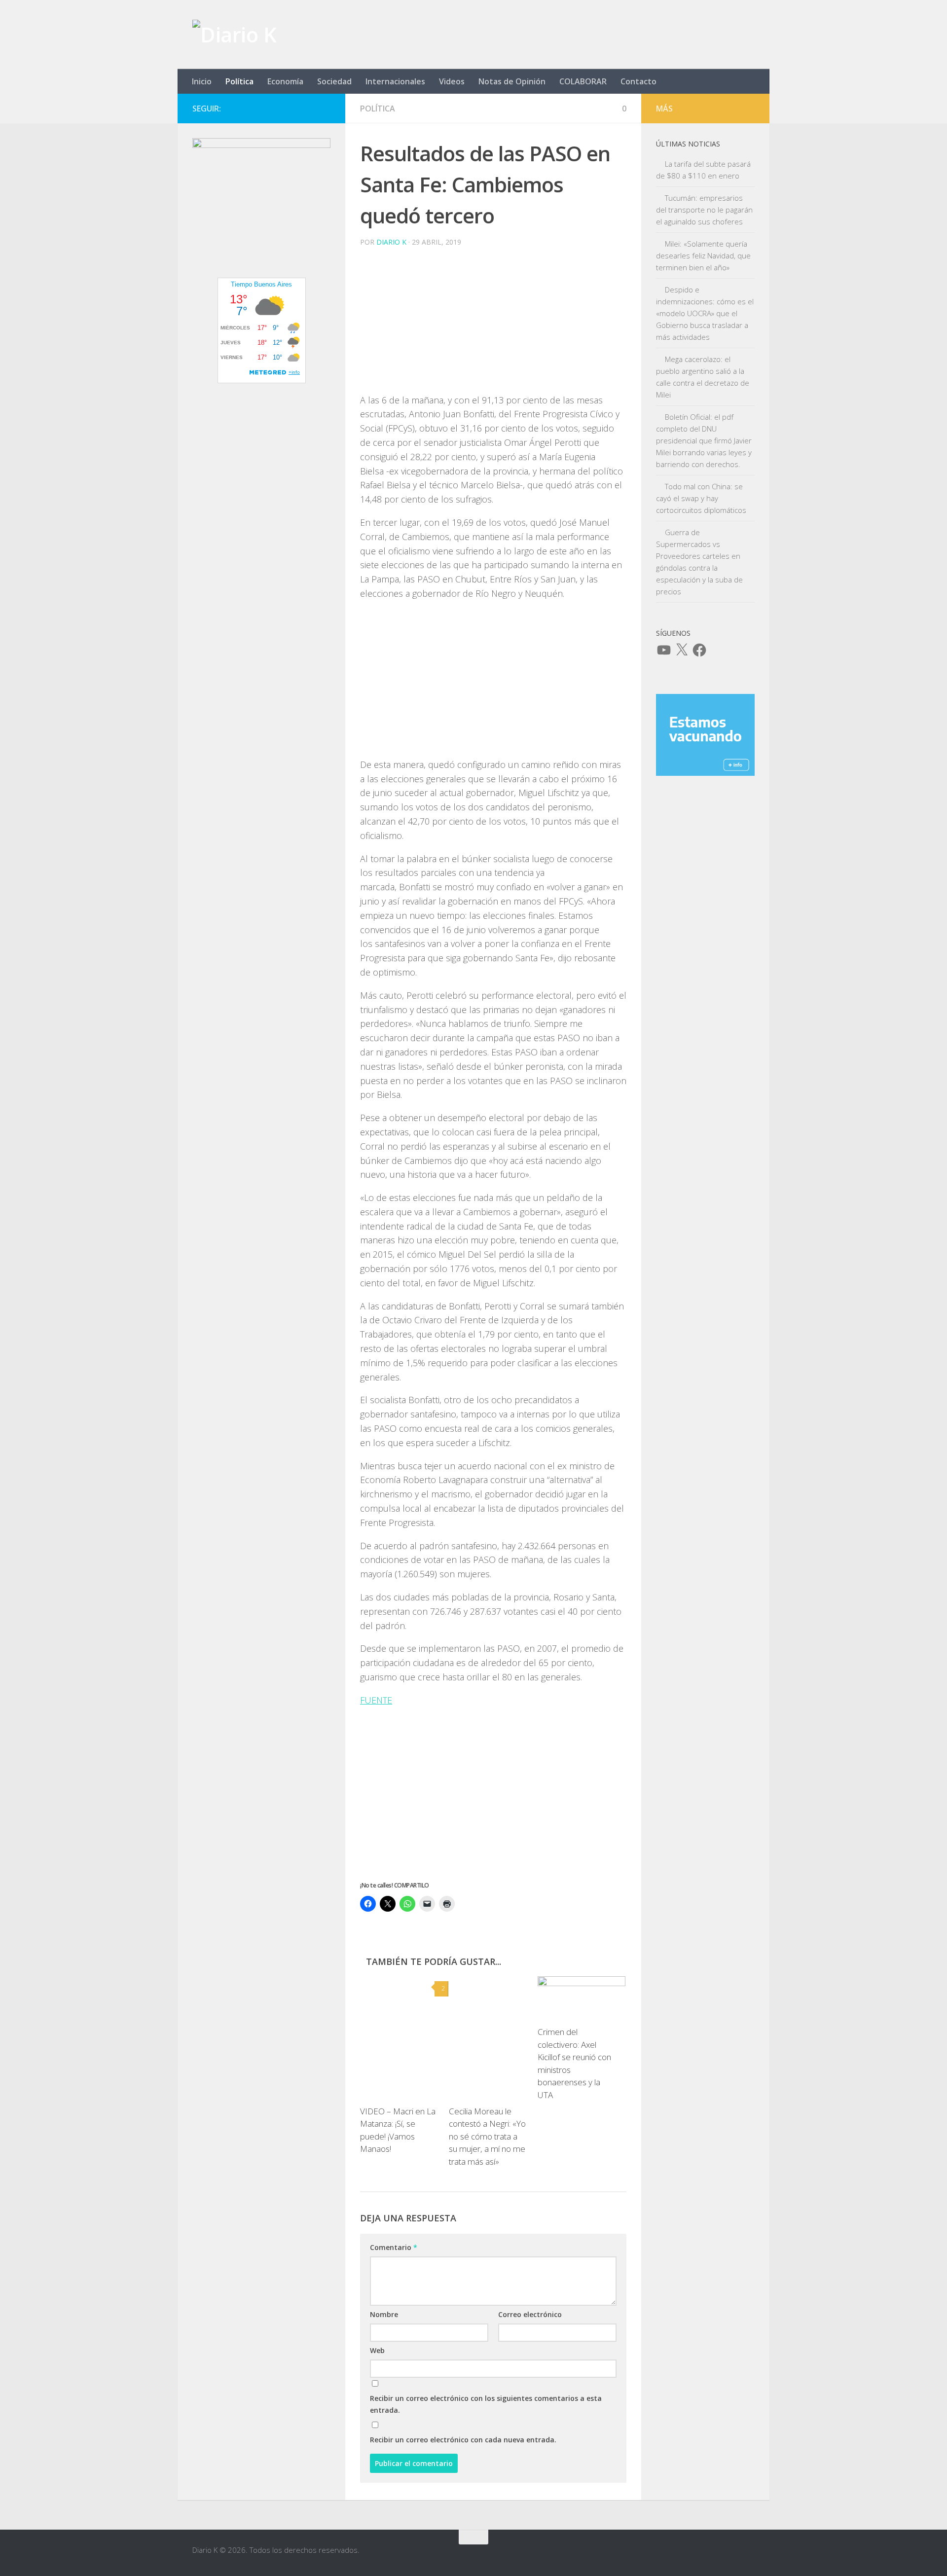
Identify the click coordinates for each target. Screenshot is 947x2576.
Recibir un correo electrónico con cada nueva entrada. (463, 2440)
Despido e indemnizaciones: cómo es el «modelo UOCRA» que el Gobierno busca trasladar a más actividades (705, 313)
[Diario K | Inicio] (234, 35)
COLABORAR (583, 81)
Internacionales (395, 81)
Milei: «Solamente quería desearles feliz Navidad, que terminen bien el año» (703, 255)
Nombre (384, 2314)
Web (377, 2350)
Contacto (638, 81)
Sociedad (334, 81)
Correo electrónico (530, 2314)
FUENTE (376, 1700)
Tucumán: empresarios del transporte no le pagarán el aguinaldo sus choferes (704, 210)
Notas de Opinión (512, 81)
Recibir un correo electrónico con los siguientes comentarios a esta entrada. (486, 2404)
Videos (452, 81)
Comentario (394, 2247)
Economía (285, 81)
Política (239, 81)
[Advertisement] (493, 324)
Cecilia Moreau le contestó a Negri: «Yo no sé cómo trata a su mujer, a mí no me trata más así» (487, 2136)
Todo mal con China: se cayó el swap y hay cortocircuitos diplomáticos (701, 498)
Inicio (202, 81)
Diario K (391, 242)
